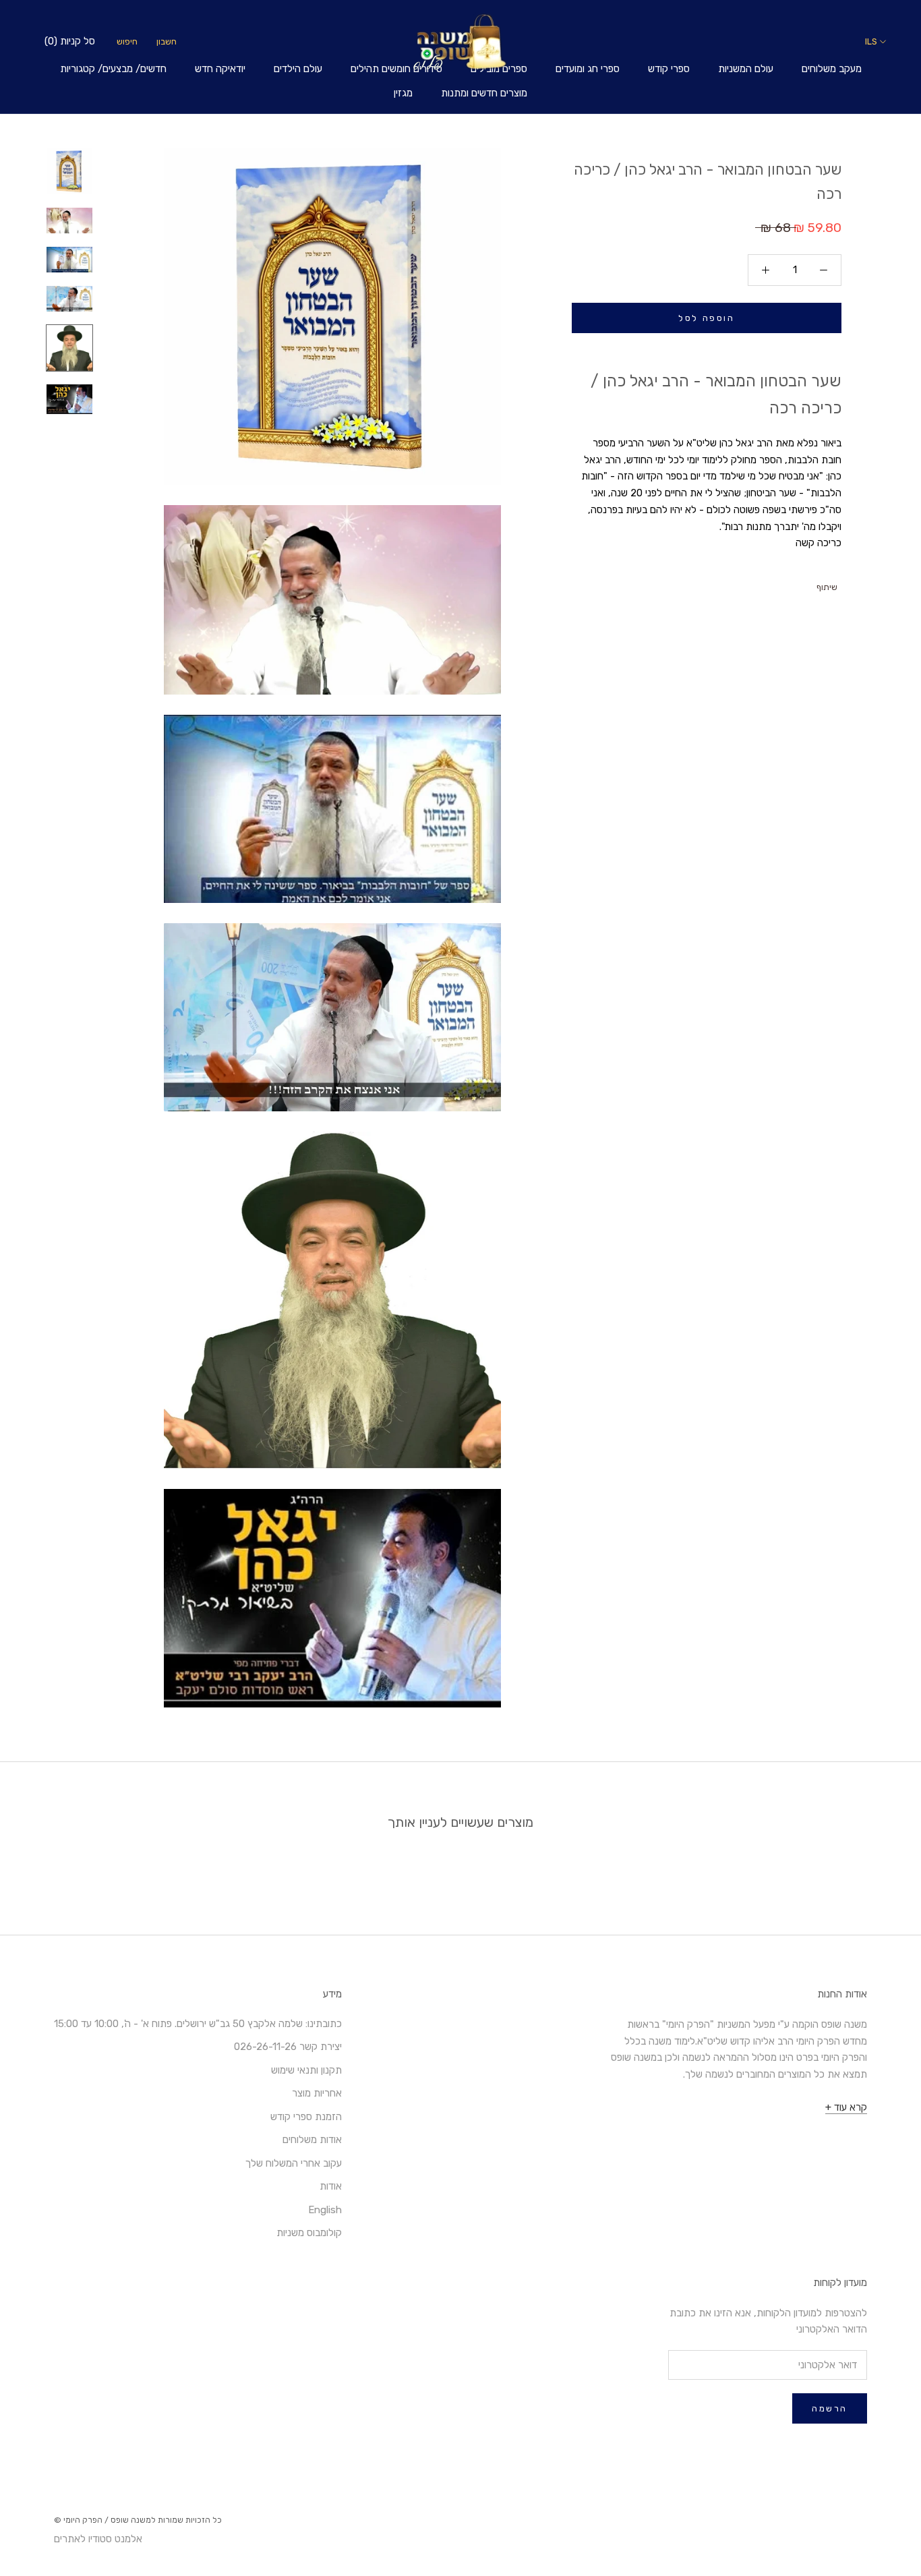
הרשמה (830, 2408)
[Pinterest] (773, 584)
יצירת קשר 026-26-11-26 (288, 2047)
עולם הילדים (298, 69)
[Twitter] (790, 584)
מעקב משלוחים (832, 69)
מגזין (403, 93)
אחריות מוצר (317, 2093)
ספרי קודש (669, 69)
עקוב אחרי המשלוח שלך (294, 2163)
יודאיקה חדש (220, 69)
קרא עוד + (846, 2107)
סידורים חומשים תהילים (396, 69)
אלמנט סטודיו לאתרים (98, 2539)
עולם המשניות (746, 69)
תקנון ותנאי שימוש (306, 2070)
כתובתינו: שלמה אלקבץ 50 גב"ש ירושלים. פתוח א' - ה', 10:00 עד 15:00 (198, 2024)
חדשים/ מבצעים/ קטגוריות (113, 69)
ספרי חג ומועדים (588, 69)
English (325, 2210)
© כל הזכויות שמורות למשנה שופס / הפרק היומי (138, 2520)
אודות (331, 2186)
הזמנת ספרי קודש (306, 2117)
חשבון (167, 41)
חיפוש (127, 41)
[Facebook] (808, 584)
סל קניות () (70, 41)
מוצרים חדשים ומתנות (484, 93)
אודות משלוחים (312, 2140)
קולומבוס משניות (309, 2233)
